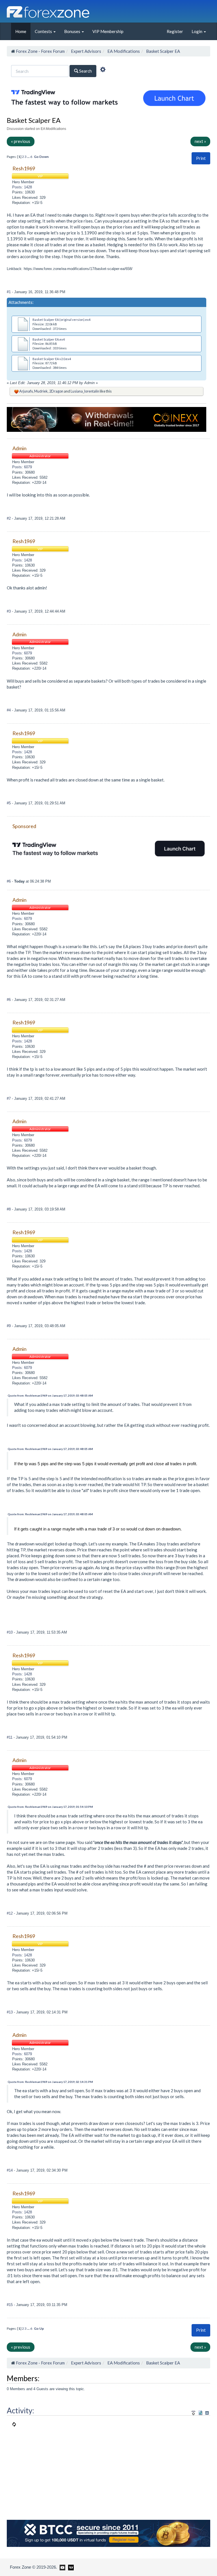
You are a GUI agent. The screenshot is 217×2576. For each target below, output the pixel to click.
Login (197, 31)
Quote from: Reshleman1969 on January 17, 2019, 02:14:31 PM (50, 2082)
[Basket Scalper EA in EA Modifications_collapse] (207, 2413)
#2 (9, 518)
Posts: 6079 (22, 467)
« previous (21, 141)
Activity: (20, 2410)
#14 (10, 2170)
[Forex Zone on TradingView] (70, 2567)
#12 (10, 1913)
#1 (9, 292)
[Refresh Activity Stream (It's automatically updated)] (200, 2412)
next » (200, 141)
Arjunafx (26, 391)
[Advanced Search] (103, 70)
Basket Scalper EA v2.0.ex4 (52, 359)
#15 (10, 2305)
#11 (10, 1737)
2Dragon (56, 391)
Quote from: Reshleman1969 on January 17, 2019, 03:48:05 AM (50, 1395)
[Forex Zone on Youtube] (62, 2567)
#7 (9, 1098)
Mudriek (41, 391)
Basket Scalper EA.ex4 (49, 339)
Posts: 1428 (22, 187)
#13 (10, 2012)
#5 (9, 803)
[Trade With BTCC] (108, 2533)
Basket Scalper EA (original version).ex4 (61, 320)
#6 (9, 881)
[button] (201, 158)
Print (201, 158)
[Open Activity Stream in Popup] (194, 2412)
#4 (9, 710)
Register (175, 31)
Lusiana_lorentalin (85, 391)
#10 (10, 1632)
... (29, 157)
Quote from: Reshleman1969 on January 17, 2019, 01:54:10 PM (50, 1807)
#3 (9, 611)
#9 (9, 1326)
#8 (9, 1209)
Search (85, 71)
